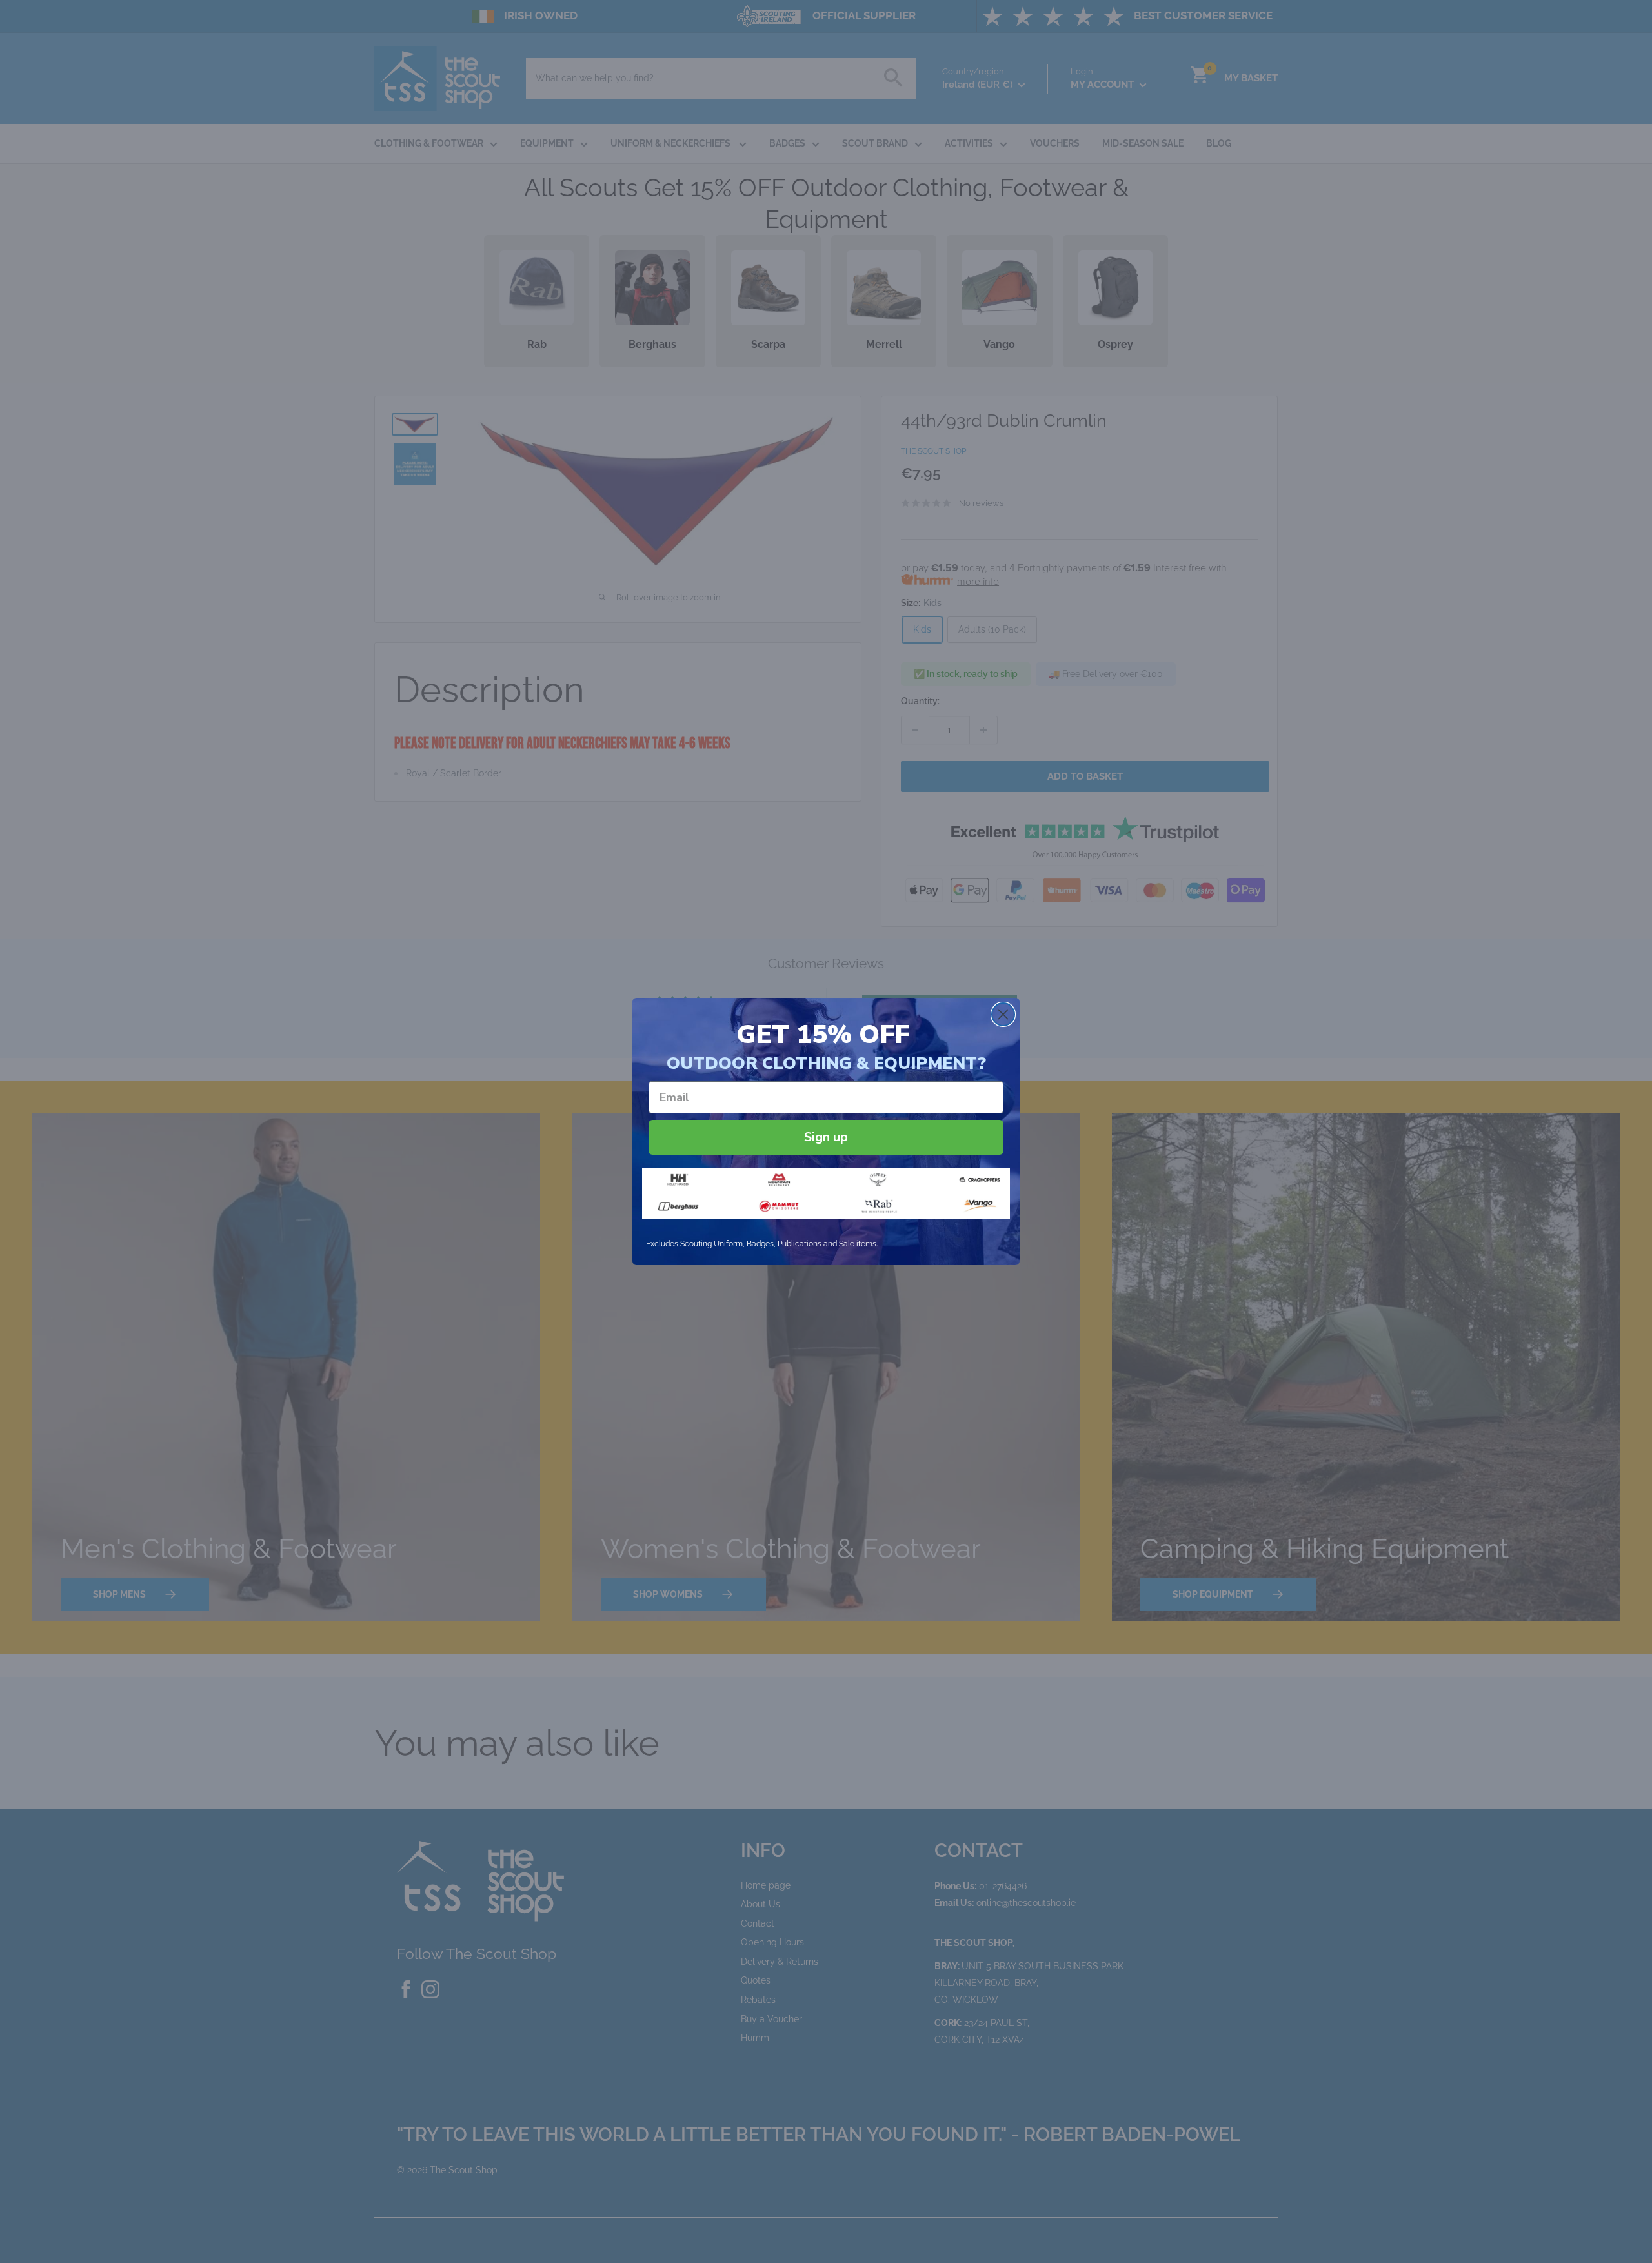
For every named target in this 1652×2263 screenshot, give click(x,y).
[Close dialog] (1003, 1014)
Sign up (826, 1137)
